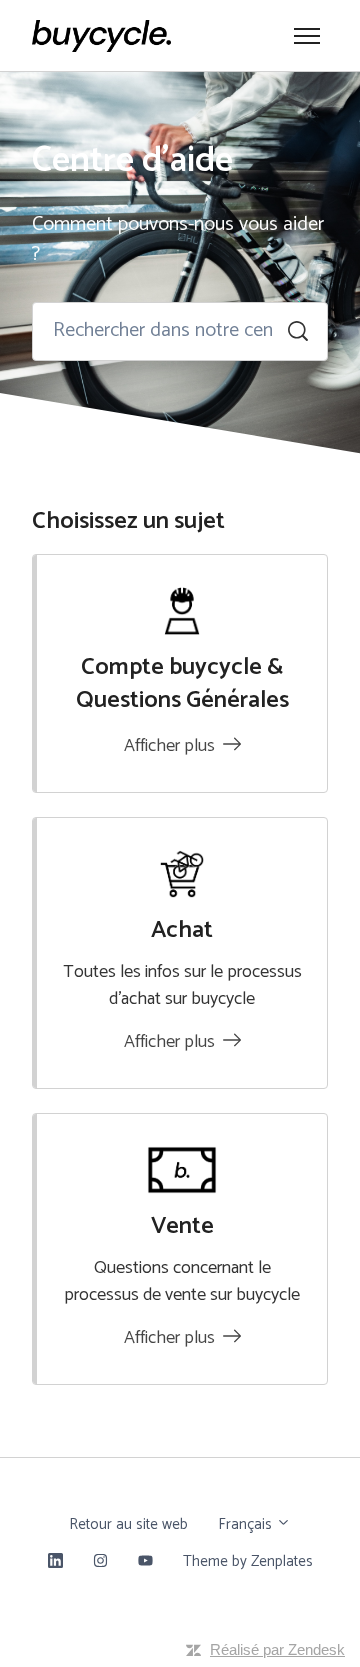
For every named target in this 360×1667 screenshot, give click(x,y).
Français (247, 1524)
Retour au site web (128, 1524)
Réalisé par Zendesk (277, 1649)
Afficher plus (171, 746)
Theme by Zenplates (247, 1561)
